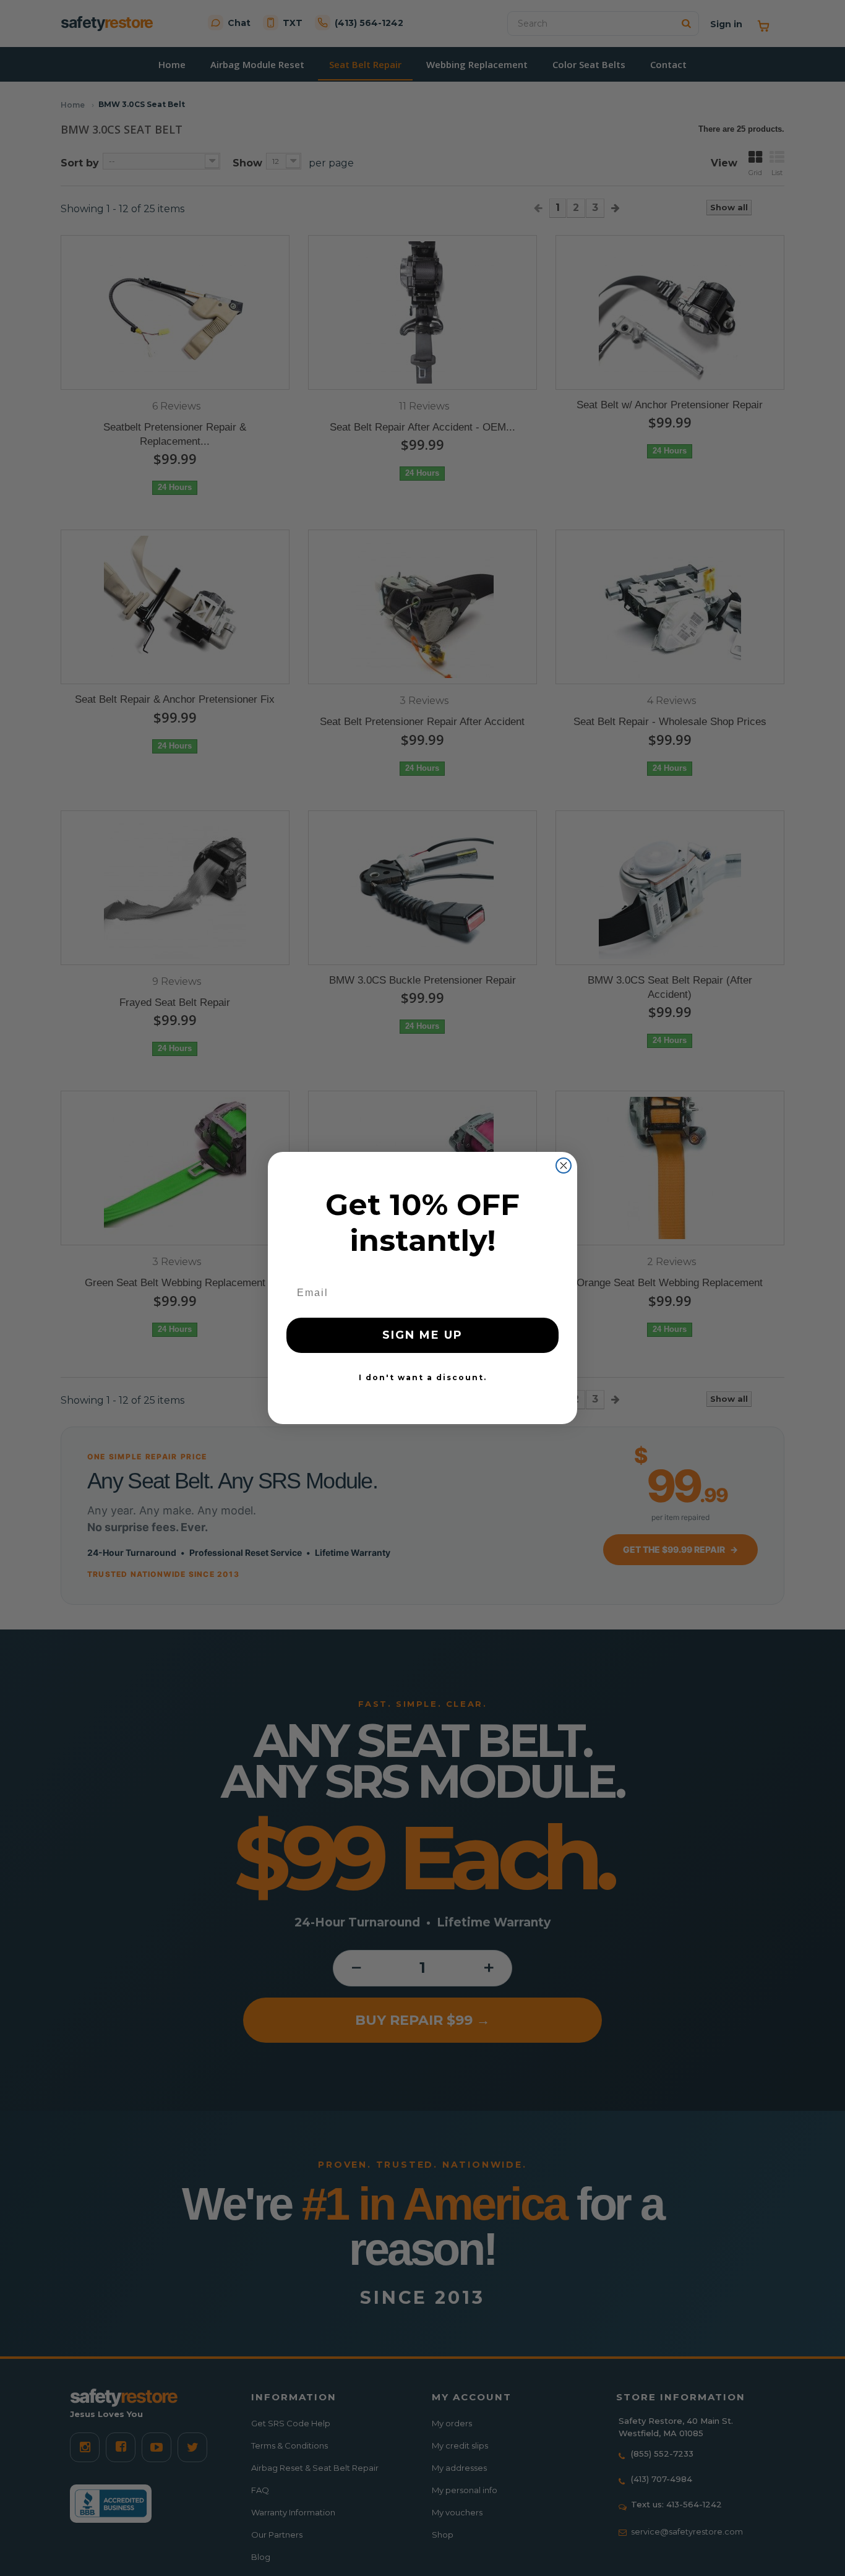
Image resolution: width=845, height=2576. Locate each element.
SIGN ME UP (422, 1335)
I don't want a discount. (423, 1377)
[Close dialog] (564, 1166)
